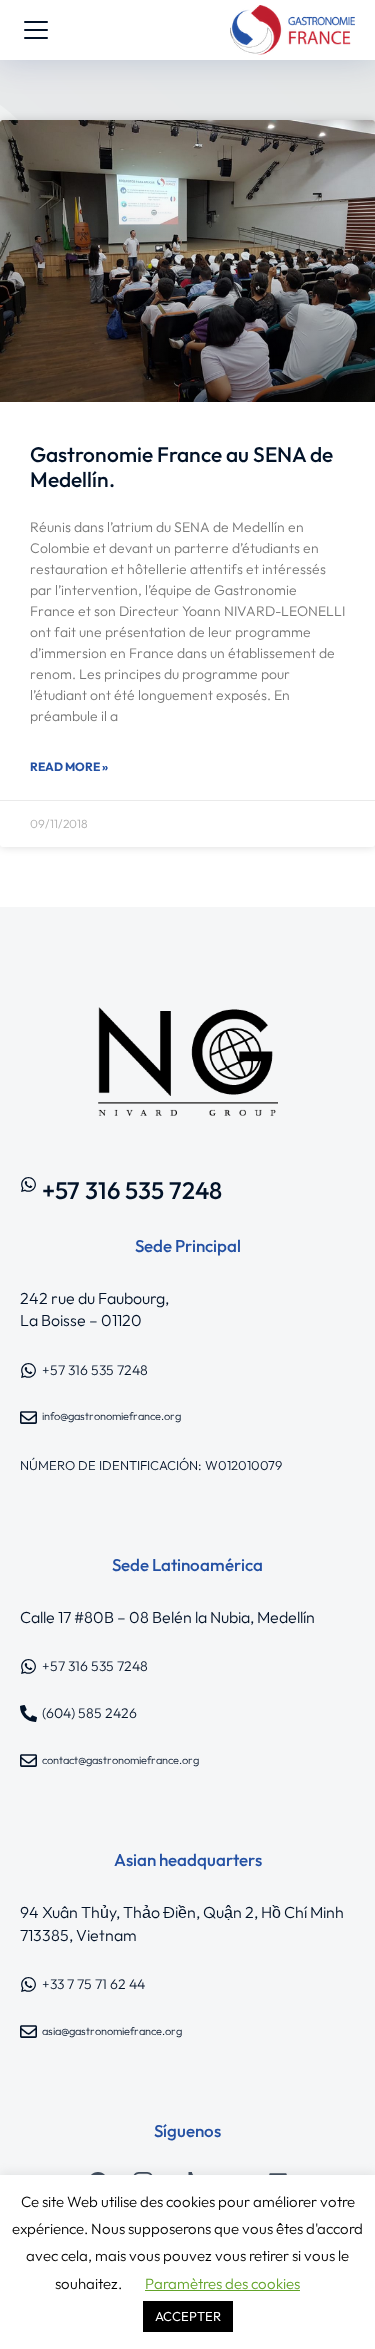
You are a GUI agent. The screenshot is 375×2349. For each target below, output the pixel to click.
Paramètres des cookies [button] (222, 2283)
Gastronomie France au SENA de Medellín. (181, 466)
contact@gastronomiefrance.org (120, 1760)
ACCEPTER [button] (188, 2316)
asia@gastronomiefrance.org (112, 2031)
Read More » (69, 766)
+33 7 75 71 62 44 (93, 1984)
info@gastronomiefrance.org (111, 1416)
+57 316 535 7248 (132, 1190)
